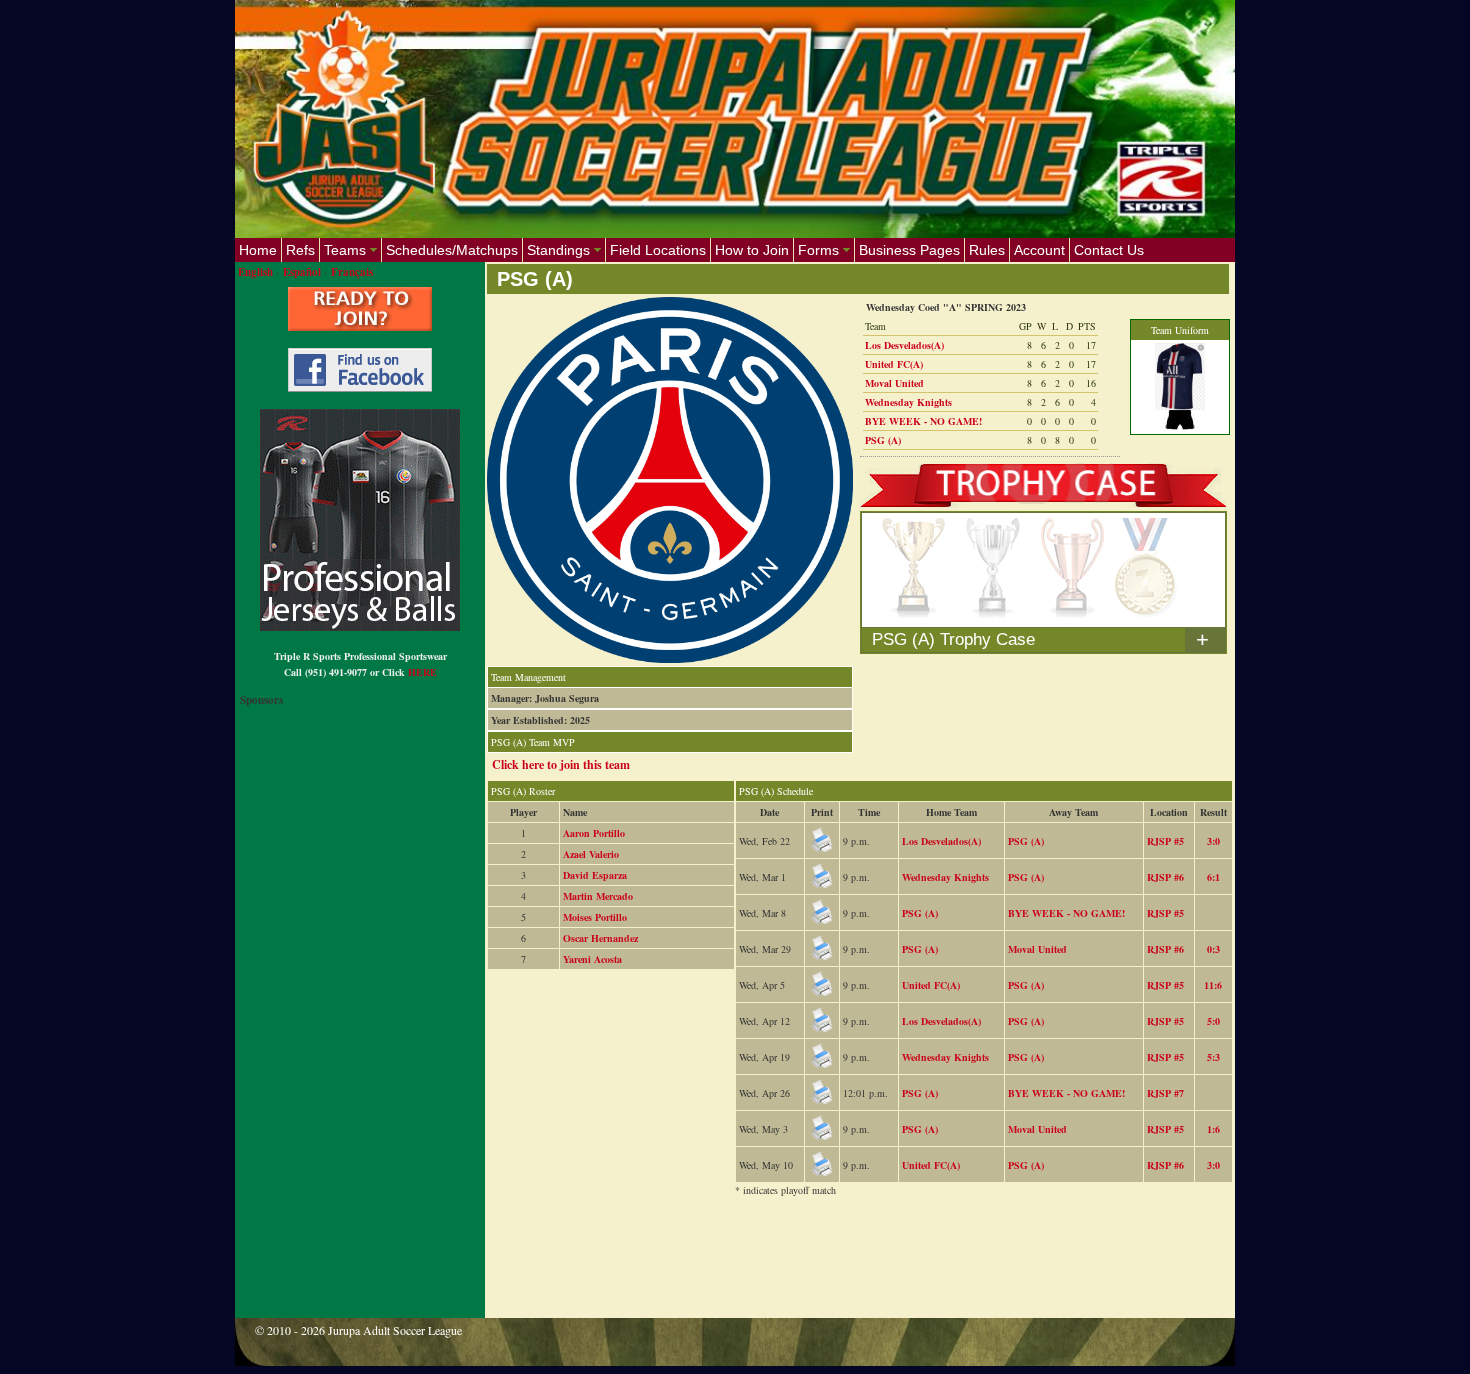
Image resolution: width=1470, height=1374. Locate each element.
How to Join (752, 250)
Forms (818, 250)
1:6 (1213, 1129)
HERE (422, 672)
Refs (300, 250)
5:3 (1213, 1057)
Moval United (894, 383)
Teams (345, 250)
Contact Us (1109, 250)
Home (258, 250)
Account (1039, 250)
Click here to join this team (561, 764)
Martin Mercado (598, 896)
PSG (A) (883, 440)
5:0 (1213, 1021)
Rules (987, 250)
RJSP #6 (1165, 877)
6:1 (1213, 877)
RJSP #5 (1165, 841)
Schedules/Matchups (452, 250)
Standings (558, 250)
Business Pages (909, 250)
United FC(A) (894, 364)
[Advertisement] (851, 1270)
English (255, 272)
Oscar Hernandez (600, 938)
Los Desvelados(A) (904, 345)
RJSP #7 (1165, 1093)
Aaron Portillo (594, 833)
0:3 (1213, 949)
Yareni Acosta (592, 959)
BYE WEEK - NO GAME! (923, 421)
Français (352, 272)
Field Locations (658, 250)
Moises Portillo (595, 917)
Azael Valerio (591, 854)
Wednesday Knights (908, 402)
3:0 (1213, 841)
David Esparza (595, 875)
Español (302, 272)
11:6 (1213, 985)
